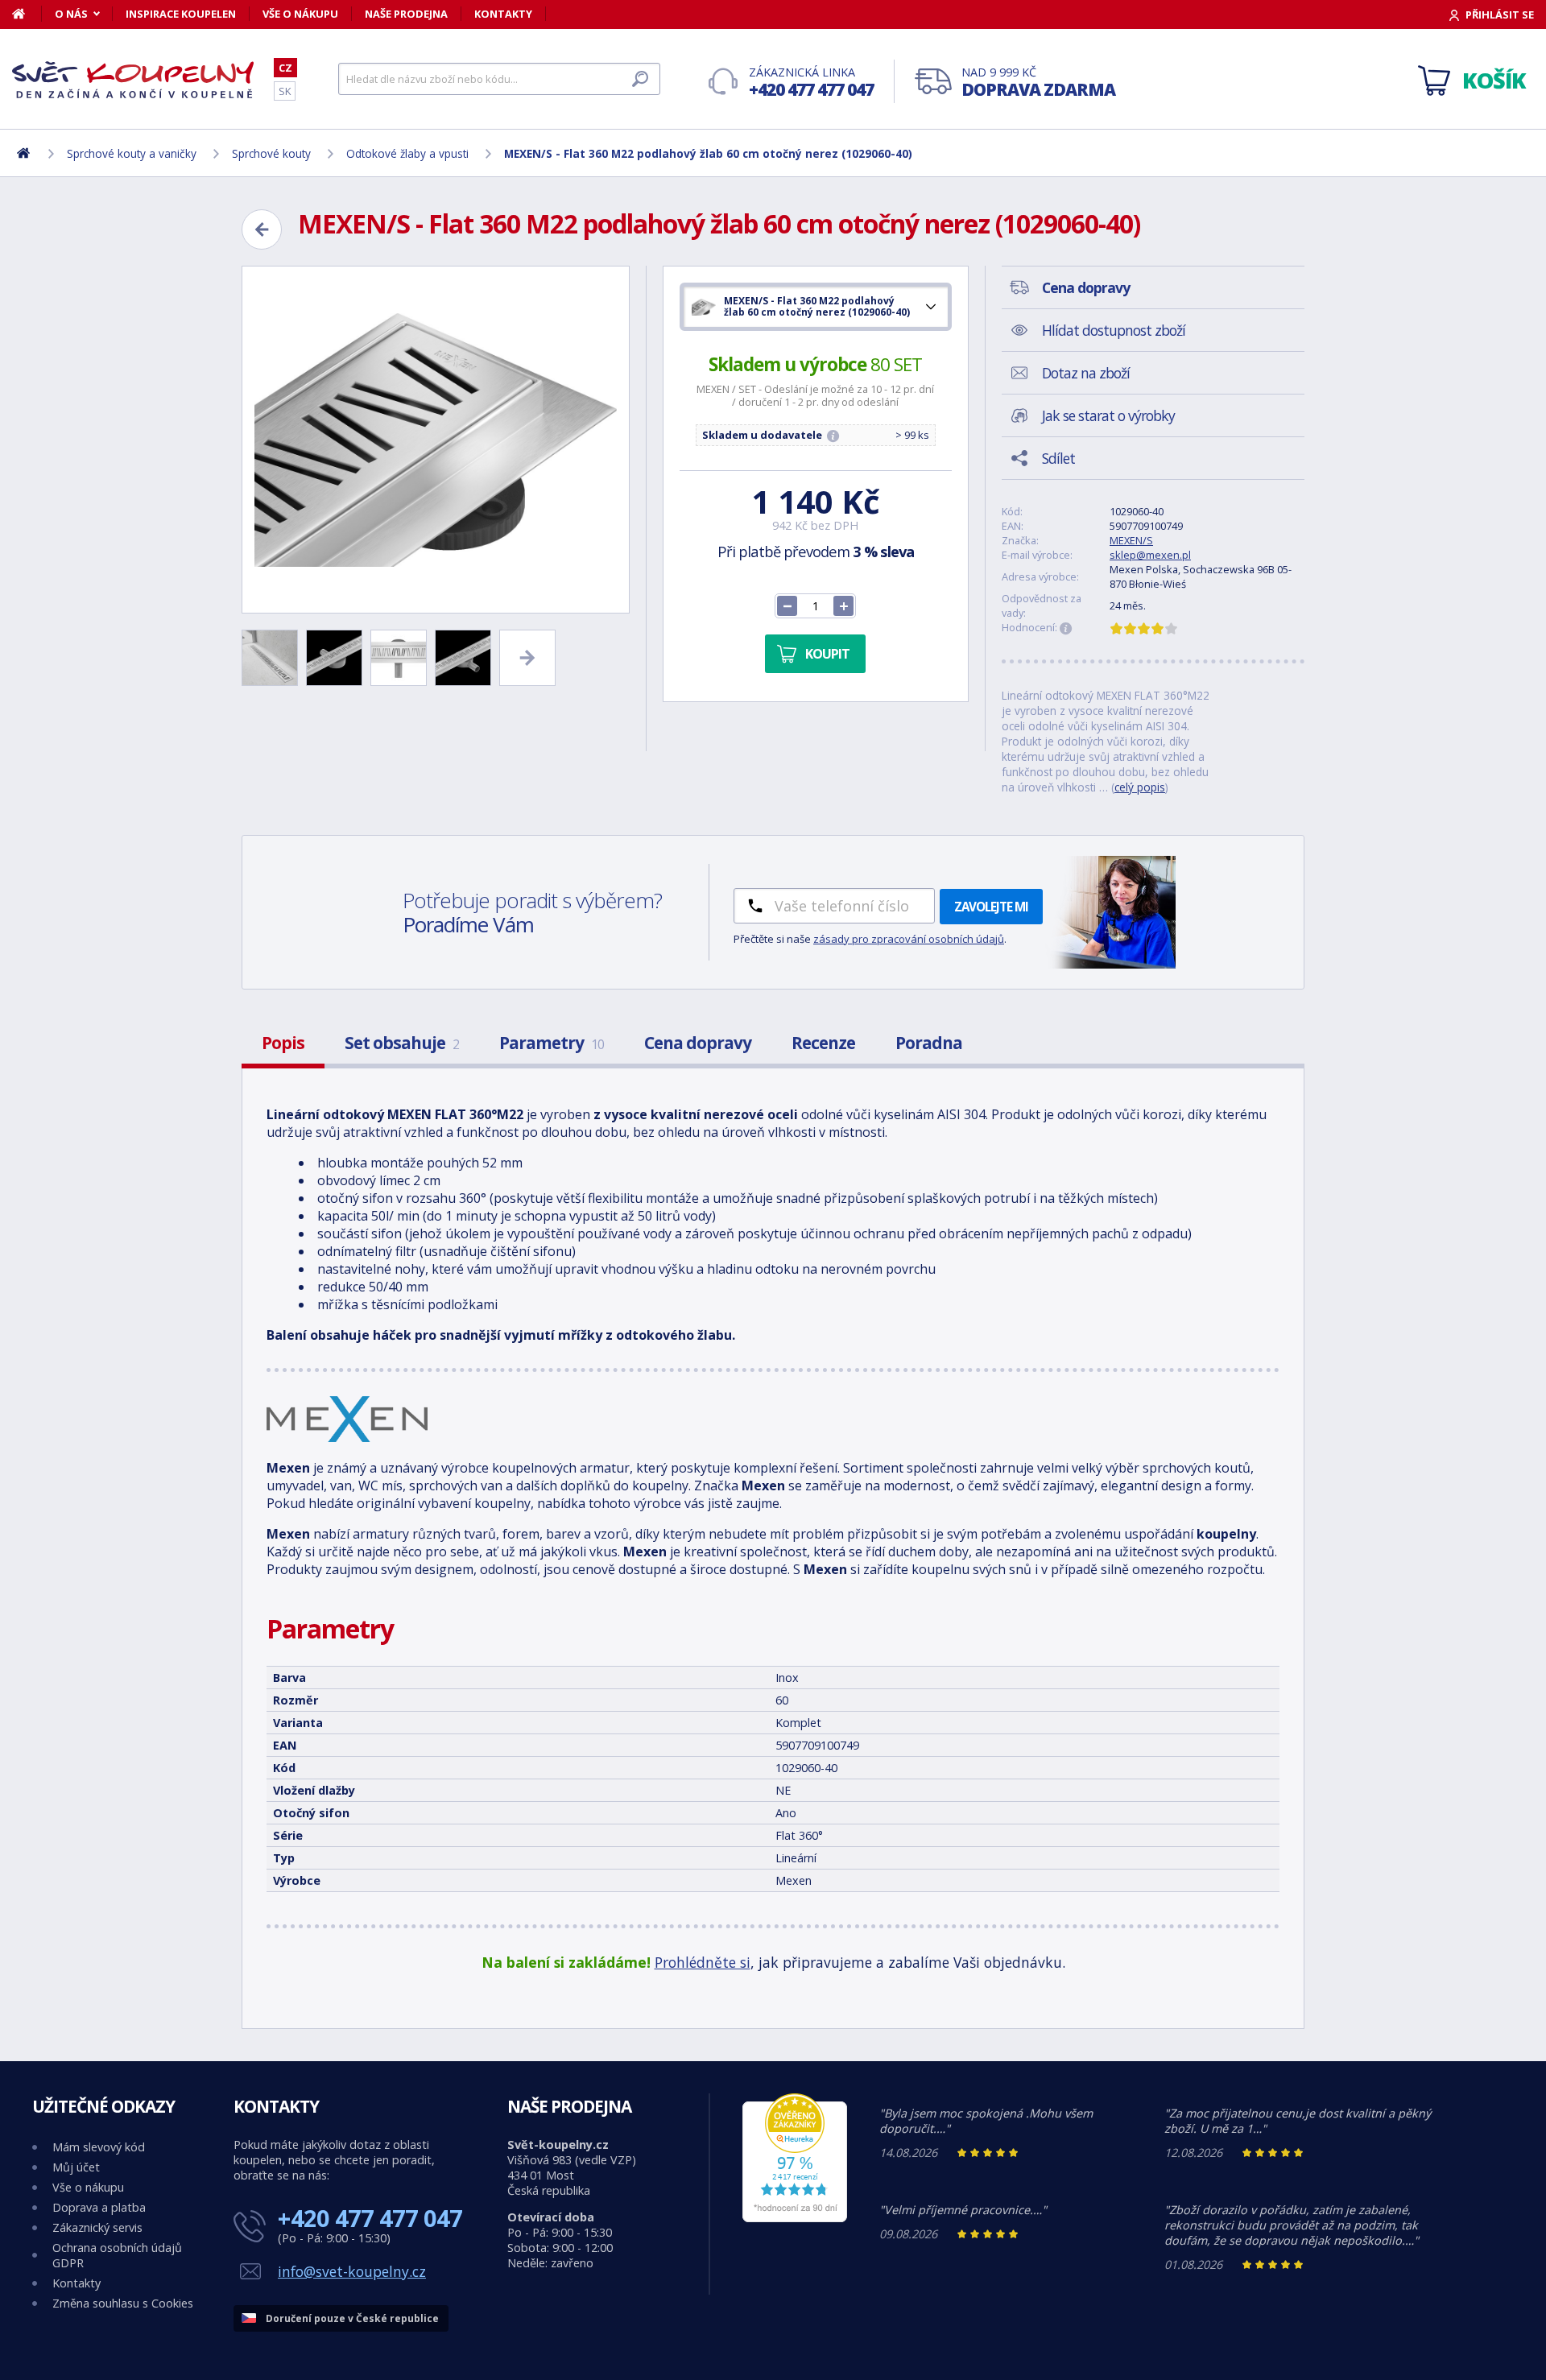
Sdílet (1058, 458)
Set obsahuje (402, 1043)
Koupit (827, 654)
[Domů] (27, 14)
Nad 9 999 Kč (1038, 83)
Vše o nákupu (300, 14)
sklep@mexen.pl (1150, 555)
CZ (285, 68)
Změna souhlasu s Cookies (123, 2303)
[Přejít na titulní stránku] (133, 80)
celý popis (1140, 787)
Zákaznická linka (811, 83)
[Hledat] (640, 79)
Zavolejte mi (991, 907)
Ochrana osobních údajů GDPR (117, 2255)
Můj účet (76, 2167)
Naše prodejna (406, 14)
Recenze (823, 1043)
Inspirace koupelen (181, 14)
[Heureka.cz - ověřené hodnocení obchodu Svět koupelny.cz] (795, 2218)
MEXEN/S (1131, 540)
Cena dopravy (698, 1043)
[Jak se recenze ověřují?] (1066, 629)
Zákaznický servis (97, 2227)
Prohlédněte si (703, 1962)
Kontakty (503, 14)
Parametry (552, 1043)
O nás (71, 14)
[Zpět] (262, 229)
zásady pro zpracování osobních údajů (909, 939)
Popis (283, 1043)
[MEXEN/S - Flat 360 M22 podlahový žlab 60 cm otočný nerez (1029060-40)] (436, 440)
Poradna (929, 1043)
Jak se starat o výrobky (1108, 415)
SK (285, 91)
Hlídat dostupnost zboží (1114, 330)
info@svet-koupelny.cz (352, 2271)
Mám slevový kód (99, 2147)
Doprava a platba (99, 2207)
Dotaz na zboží (1086, 373)
